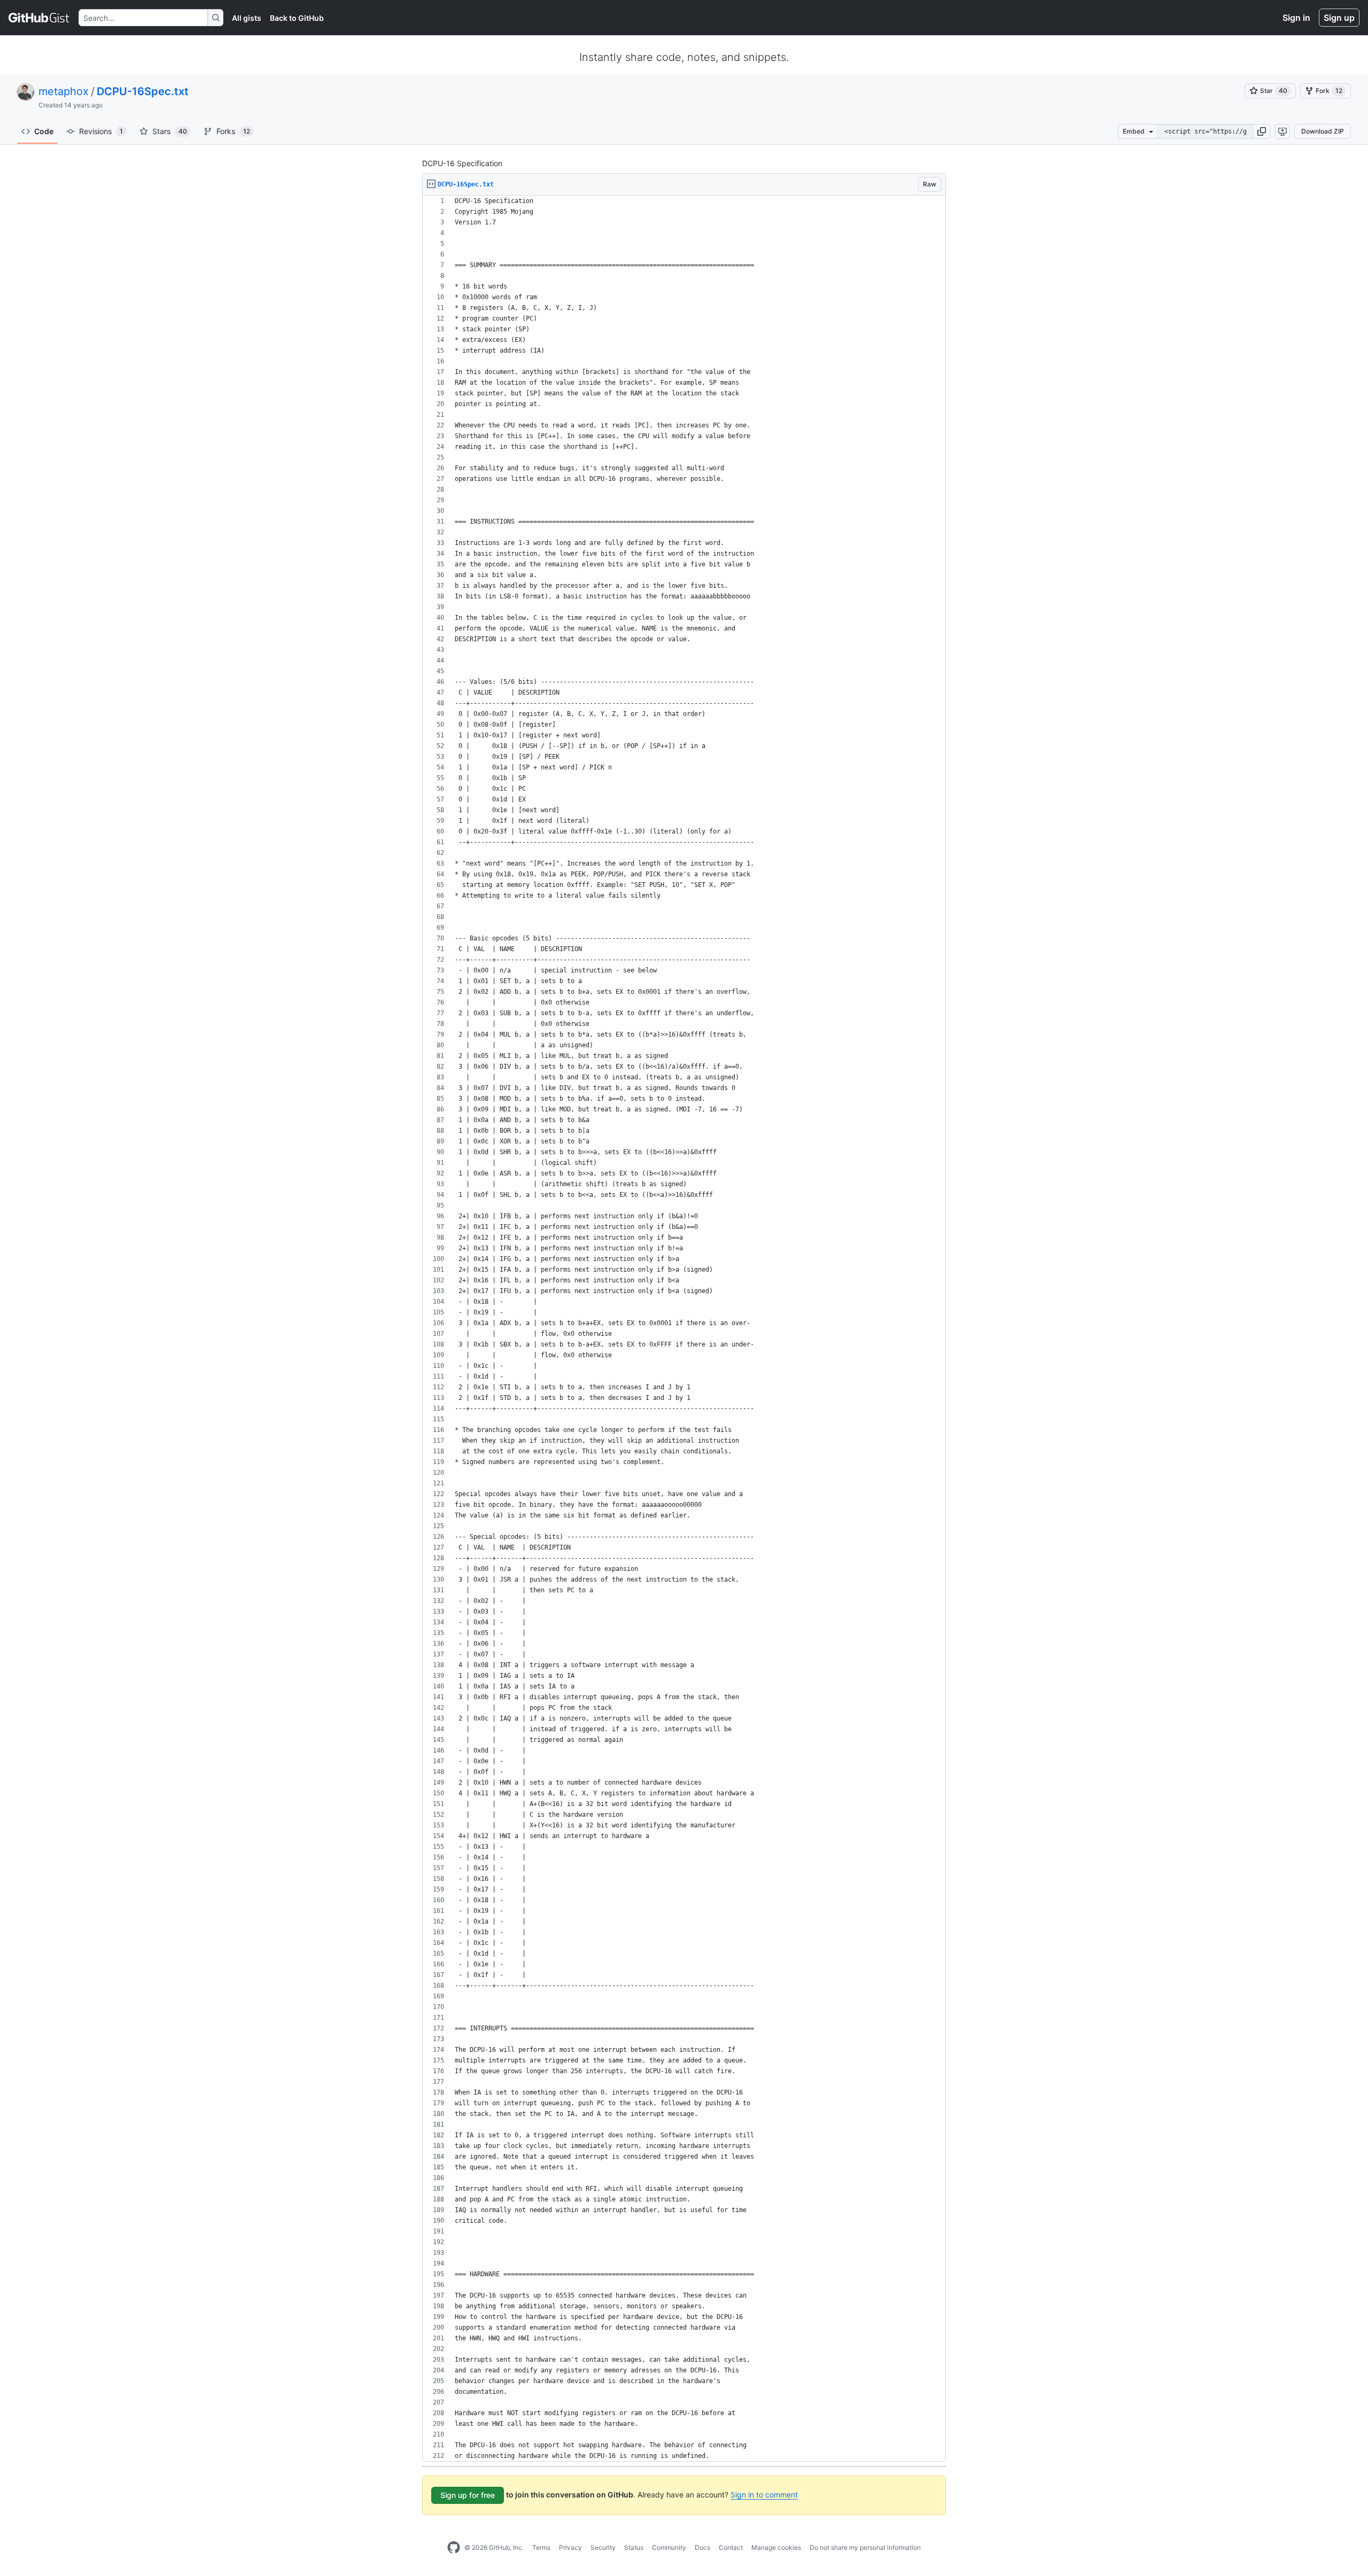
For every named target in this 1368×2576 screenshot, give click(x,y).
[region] (684, 1329)
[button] (1262, 131)
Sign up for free (468, 2495)
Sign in (1296, 18)
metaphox (64, 91)
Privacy (570, 2547)
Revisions (101, 131)
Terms (541, 2547)
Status (634, 2547)
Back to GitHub (297, 18)
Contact (731, 2547)
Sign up (1339, 18)
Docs (702, 2547)
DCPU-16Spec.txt (143, 91)
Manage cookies (776, 2547)
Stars (170, 131)
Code (44, 131)
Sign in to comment (764, 2495)
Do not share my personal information (865, 2547)
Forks (233, 131)
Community (669, 2547)
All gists (247, 18)
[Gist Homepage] (39, 18)
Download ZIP (1323, 131)
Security (603, 2547)
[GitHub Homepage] (454, 2548)
